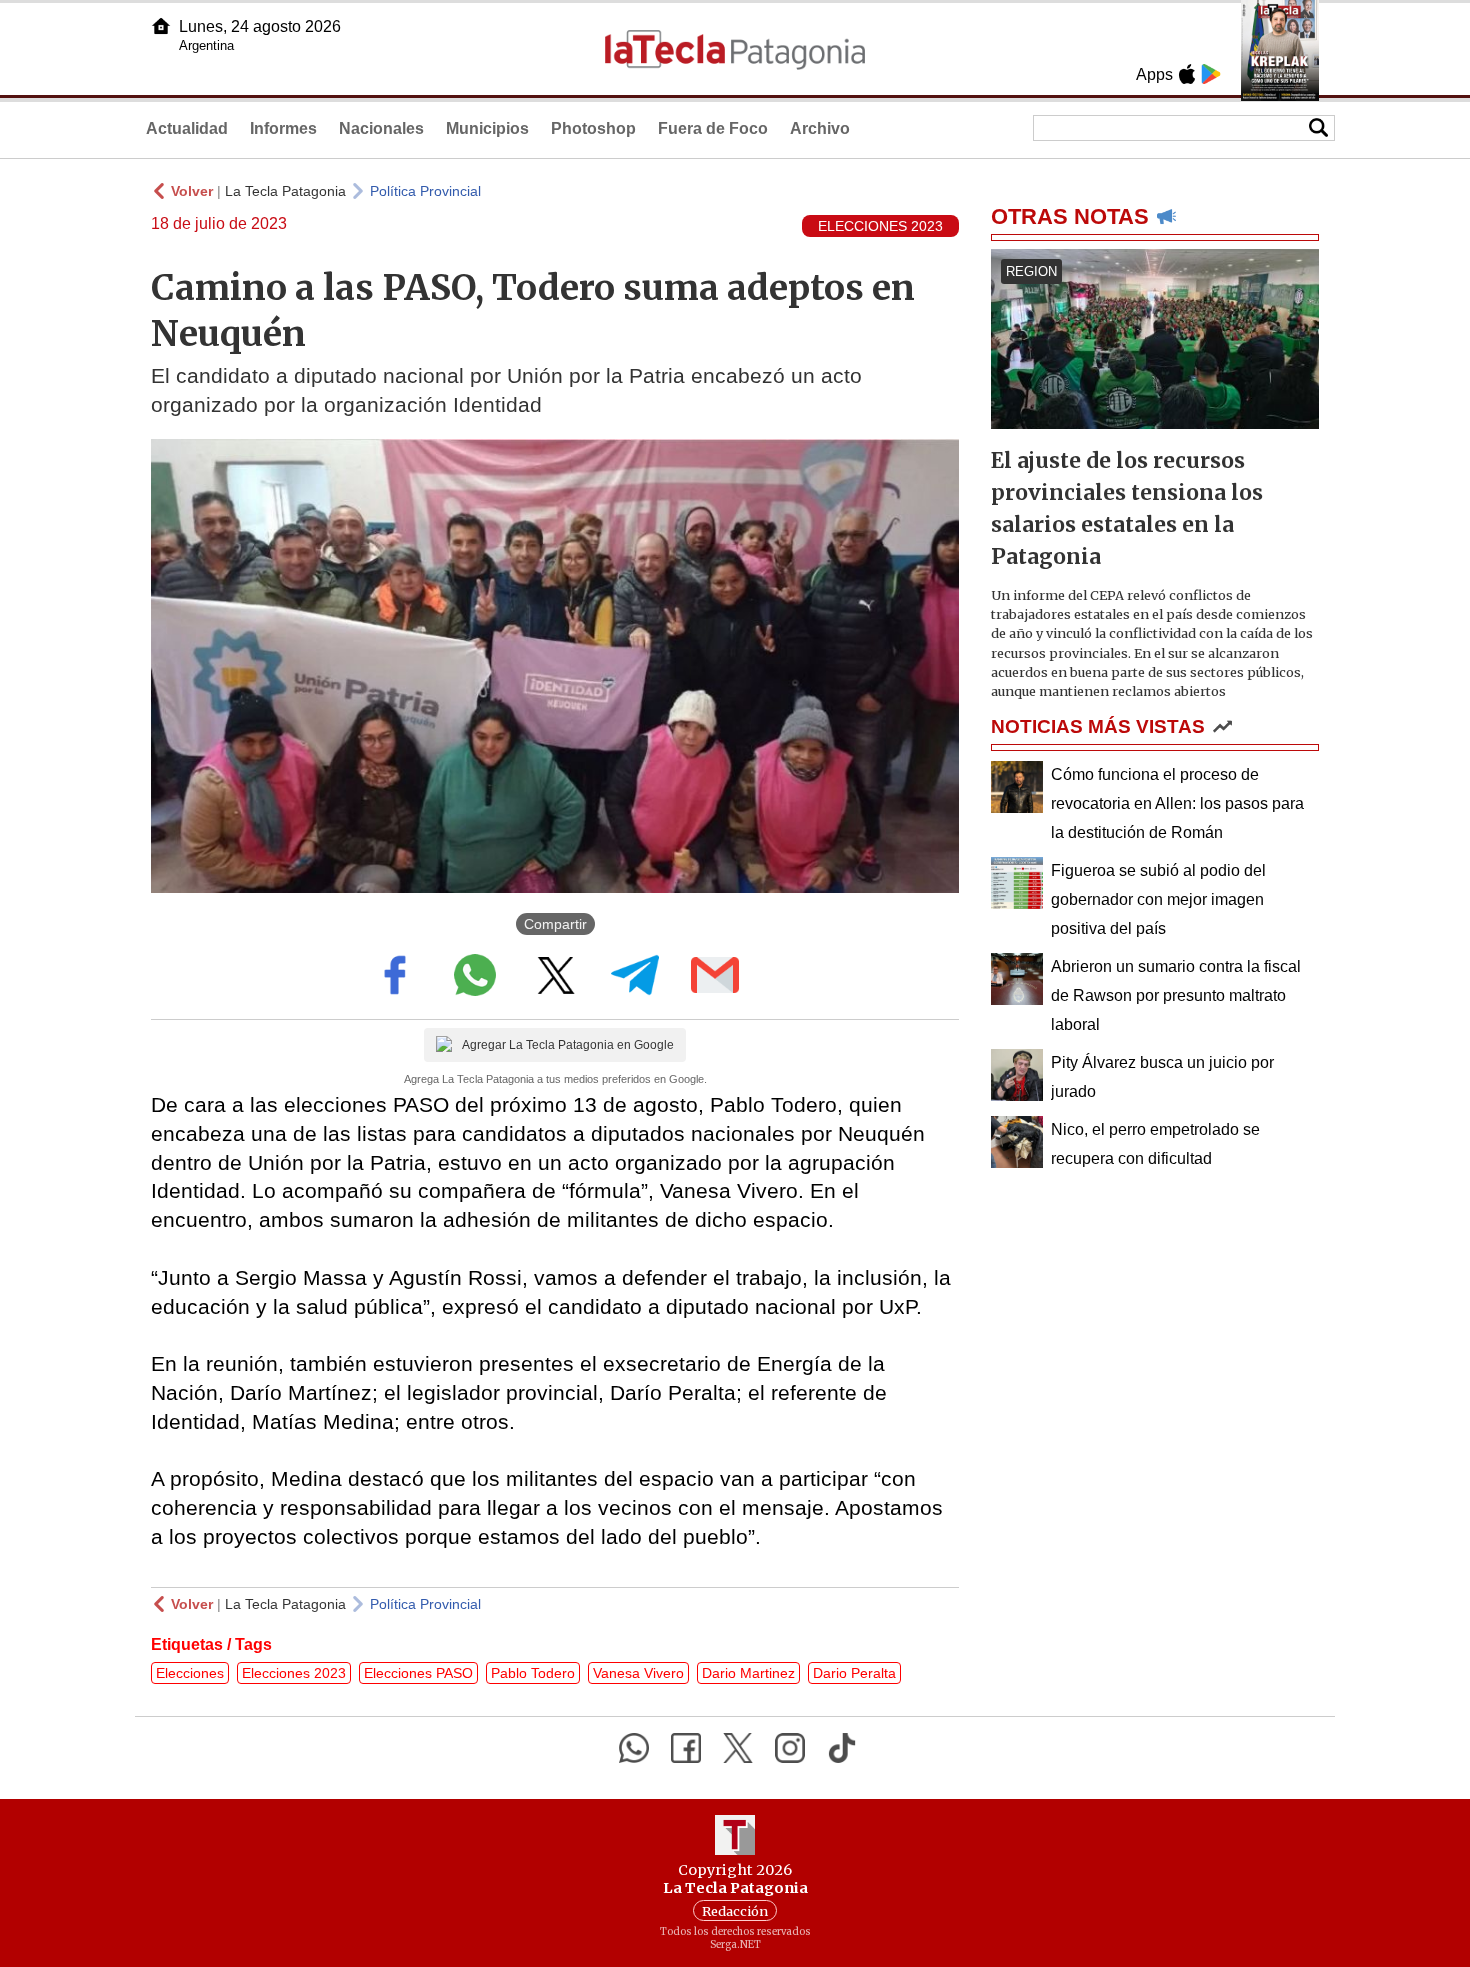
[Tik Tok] (842, 1748)
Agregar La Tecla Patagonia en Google (568, 1045)
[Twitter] (738, 1748)
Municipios (487, 128)
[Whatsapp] (634, 1748)
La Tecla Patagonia (285, 191)
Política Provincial (425, 191)
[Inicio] (161, 26)
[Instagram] (790, 1748)
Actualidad (187, 128)
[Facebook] (686, 1748)
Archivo (820, 128)
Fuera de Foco (713, 128)
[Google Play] (1211, 74)
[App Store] (1187, 74)
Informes (283, 128)
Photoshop (593, 128)
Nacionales (381, 128)
